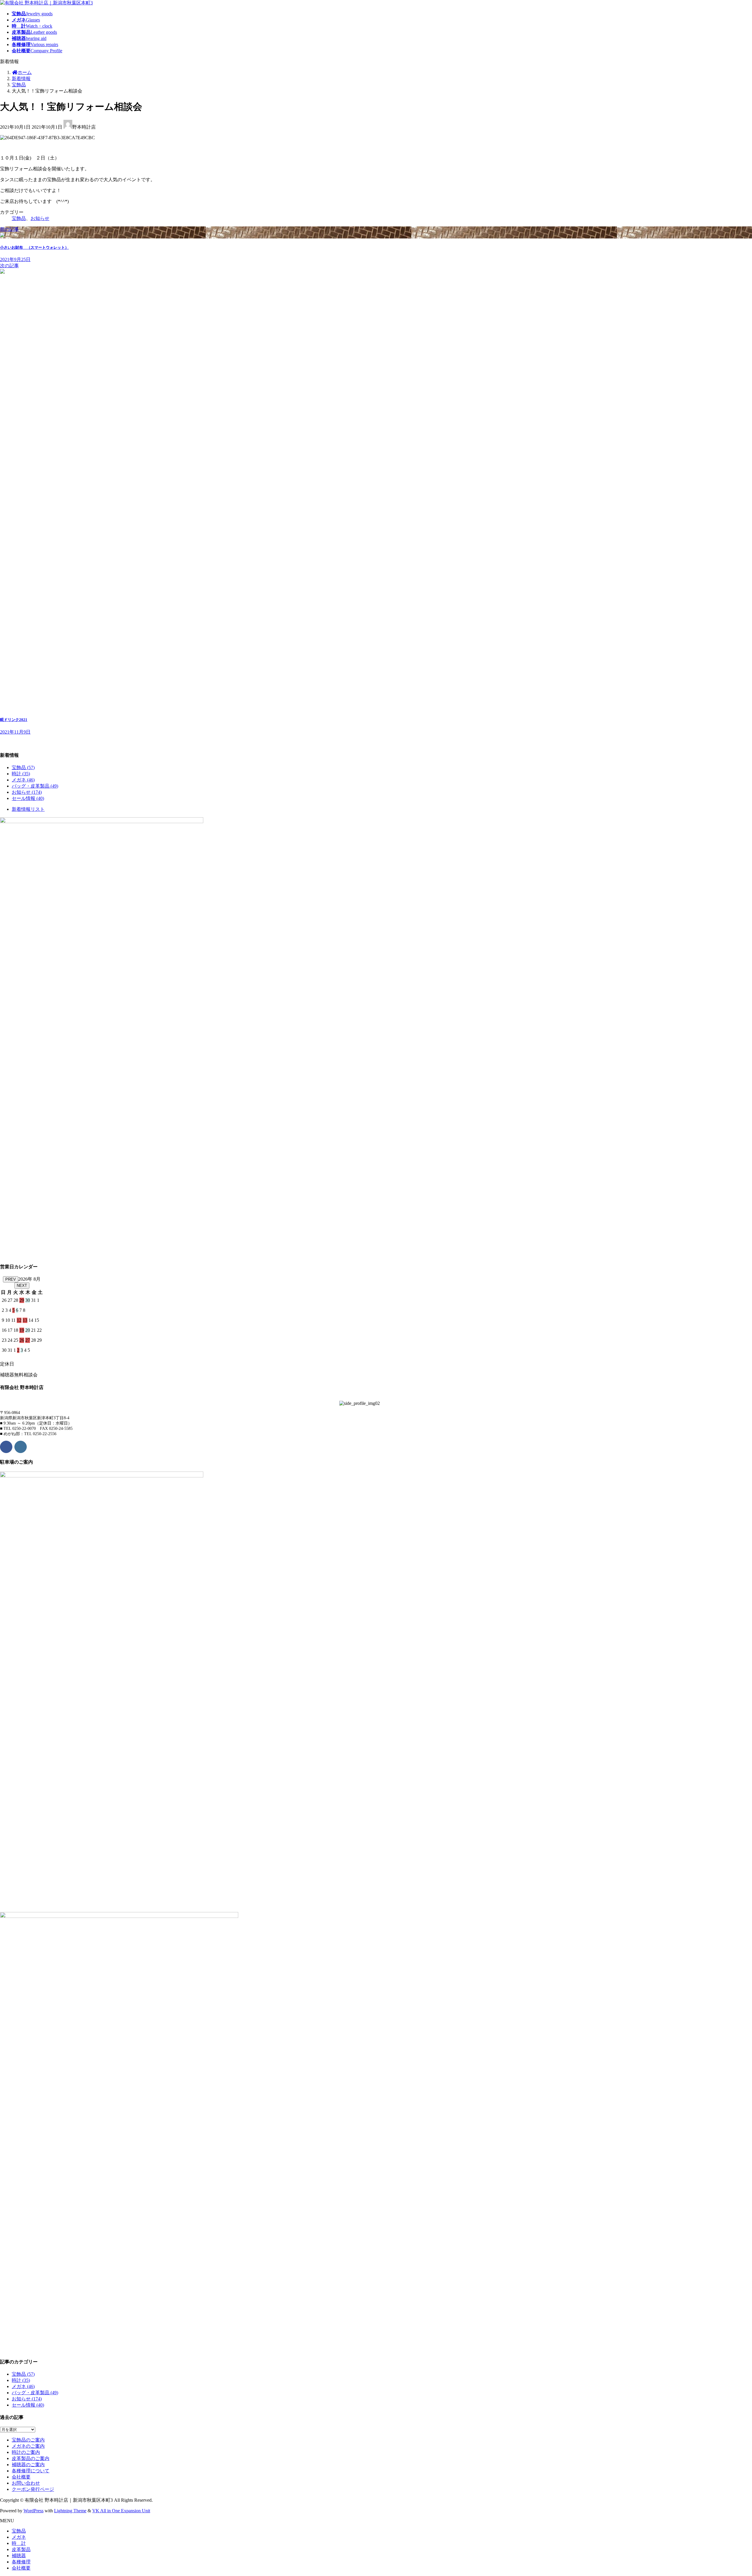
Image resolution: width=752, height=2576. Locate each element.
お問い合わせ (26, 2483)
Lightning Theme (70, 2511)
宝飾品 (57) (23, 767)
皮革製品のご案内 (31, 2458)
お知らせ (40, 218)
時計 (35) (21, 774)
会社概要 (21, 2477)
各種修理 (21, 2562)
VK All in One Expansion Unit (121, 2511)
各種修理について (31, 2471)
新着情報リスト (28, 809)
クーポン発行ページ (33, 2489)
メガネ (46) (23, 780)
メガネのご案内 (28, 2446)
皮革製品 (21, 2549)
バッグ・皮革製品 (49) (35, 786)
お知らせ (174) (27, 792)
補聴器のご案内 (28, 2465)
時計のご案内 (26, 2452)
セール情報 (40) (28, 798)
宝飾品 (19, 218)
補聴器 (19, 2556)
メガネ (19, 2537)
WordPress (33, 2511)
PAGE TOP (731, 2493)
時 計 (19, 2543)
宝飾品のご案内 (28, 2440)
